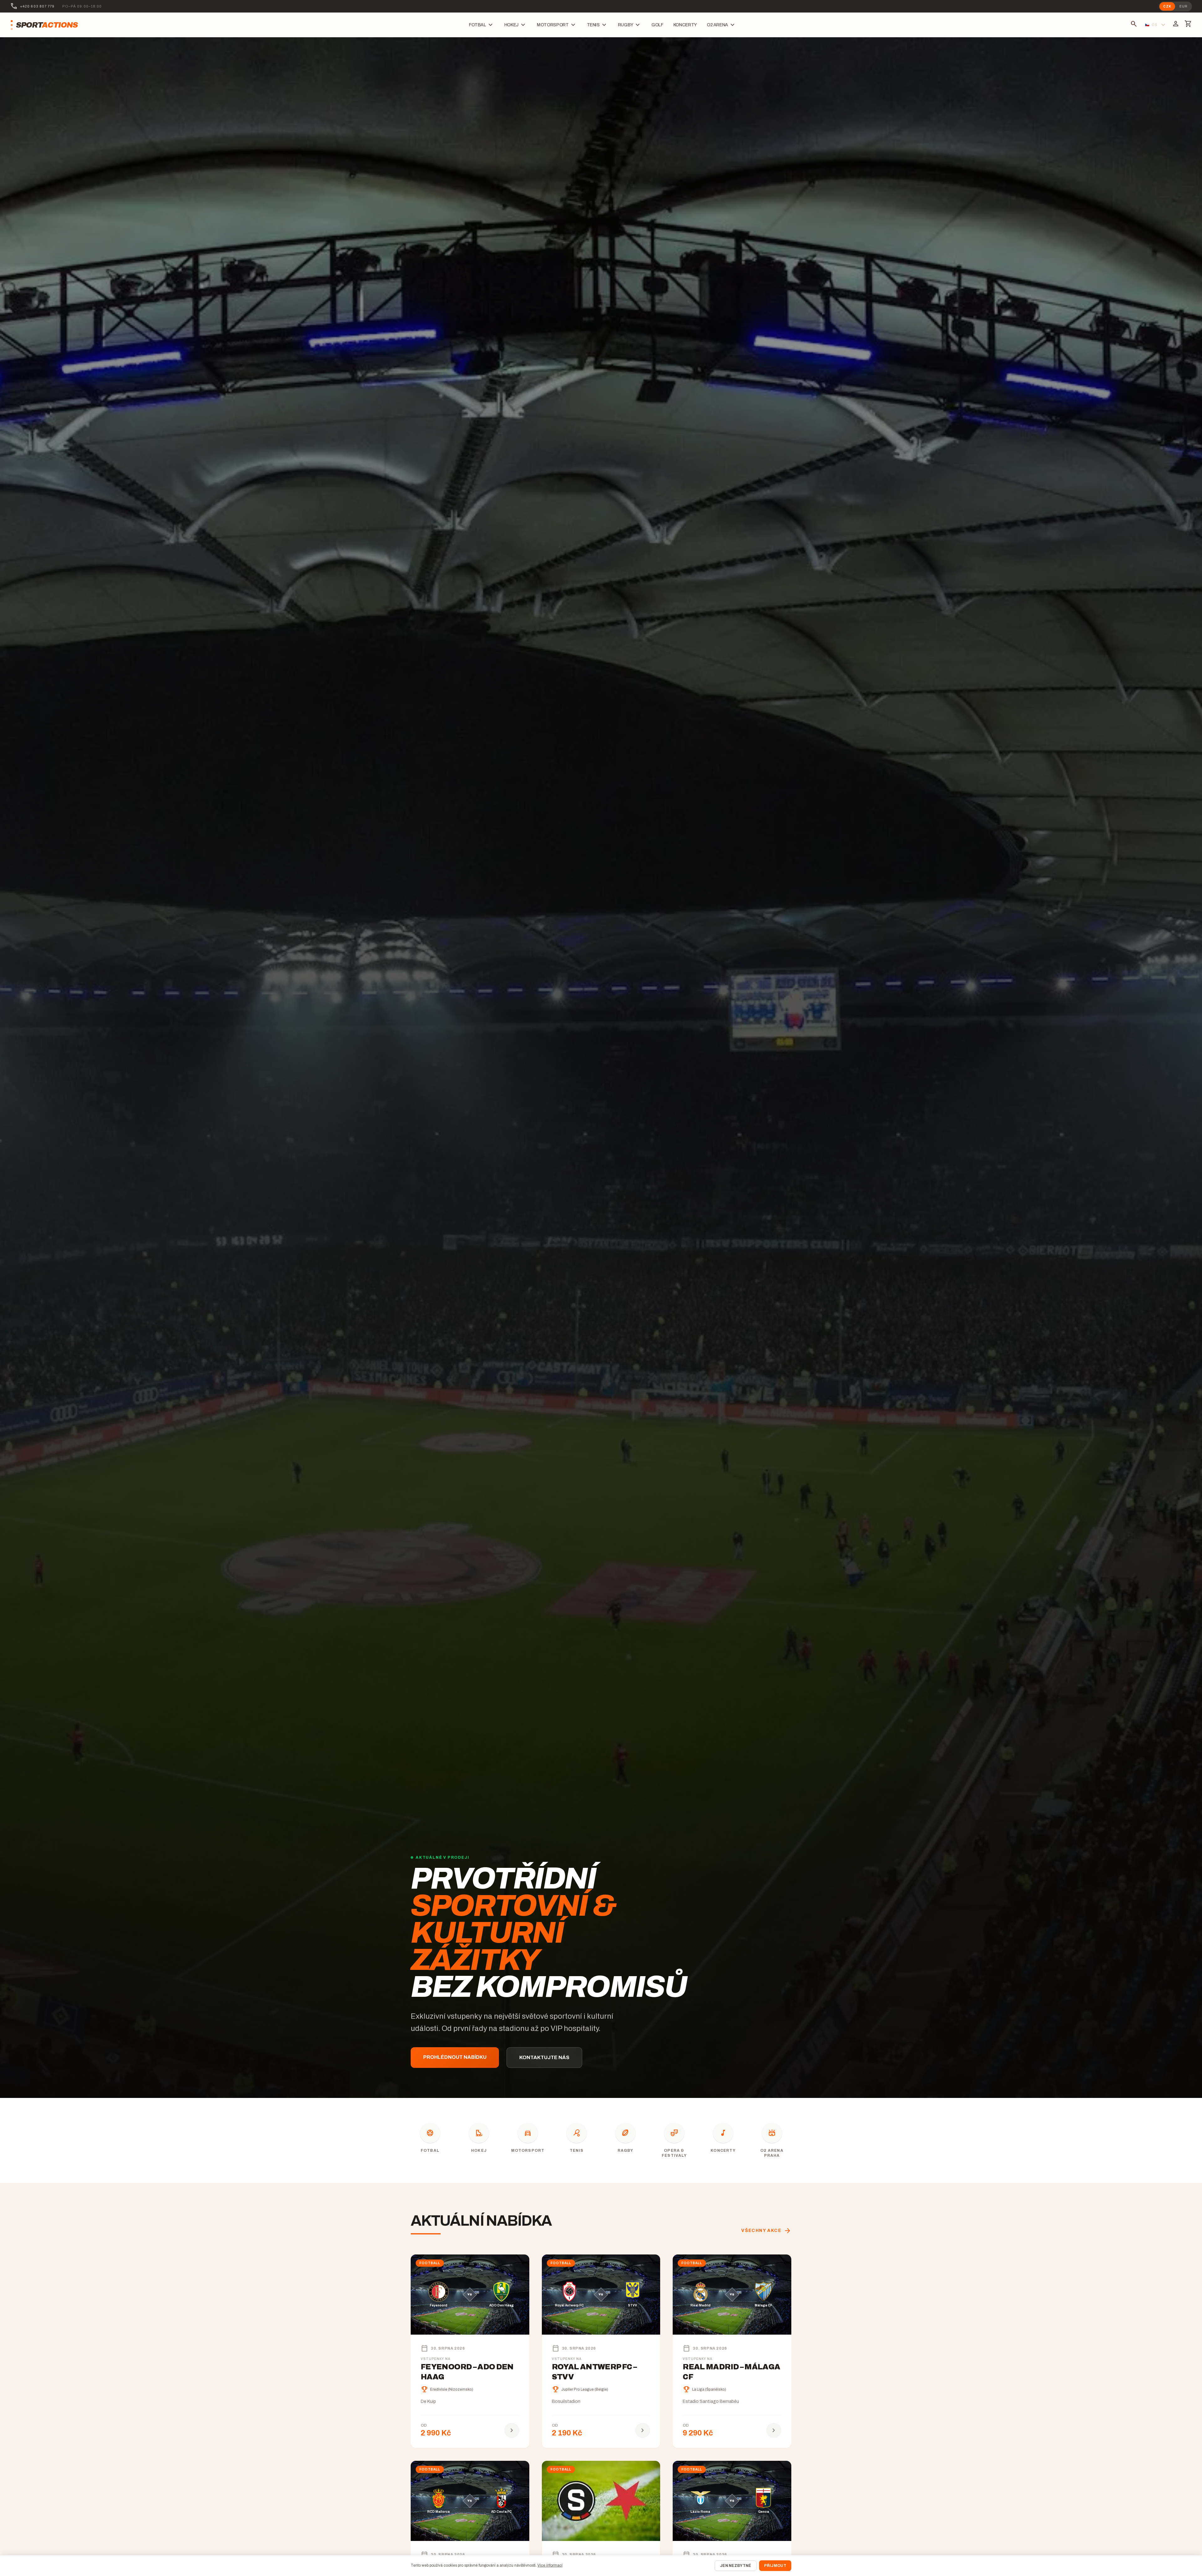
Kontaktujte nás (544, 2057)
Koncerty (685, 25)
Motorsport (557, 25)
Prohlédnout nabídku (455, 2057)
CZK (1167, 6)
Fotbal (482, 25)
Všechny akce (766, 2231)
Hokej (516, 25)
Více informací (550, 2565)
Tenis (597, 25)
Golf (657, 25)
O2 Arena (722, 25)
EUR (1184, 6)
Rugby (630, 25)
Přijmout (775, 2566)
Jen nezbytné (736, 2566)
